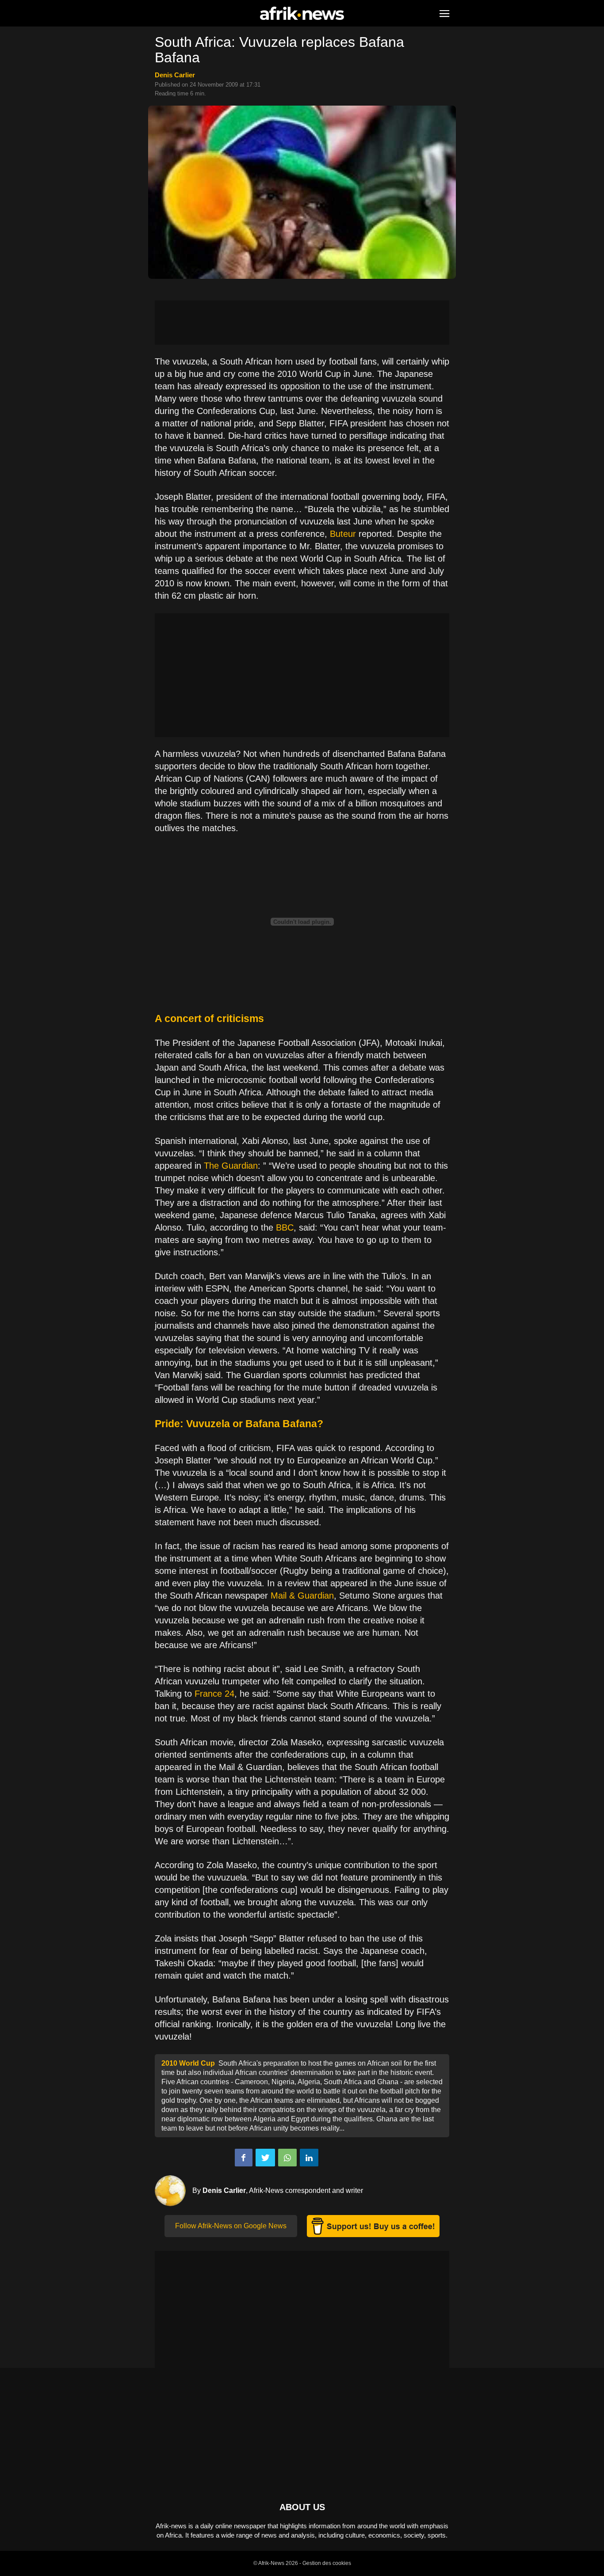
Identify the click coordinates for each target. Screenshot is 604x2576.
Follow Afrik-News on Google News (231, 2226)
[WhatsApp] (287, 2158)
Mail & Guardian (302, 1596)
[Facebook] (244, 2158)
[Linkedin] (309, 2158)
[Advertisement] (302, 323)
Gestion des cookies (327, 2563)
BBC (285, 1227)
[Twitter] (265, 2158)
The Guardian (231, 1166)
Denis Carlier (175, 75)
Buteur (343, 534)
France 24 (214, 1694)
